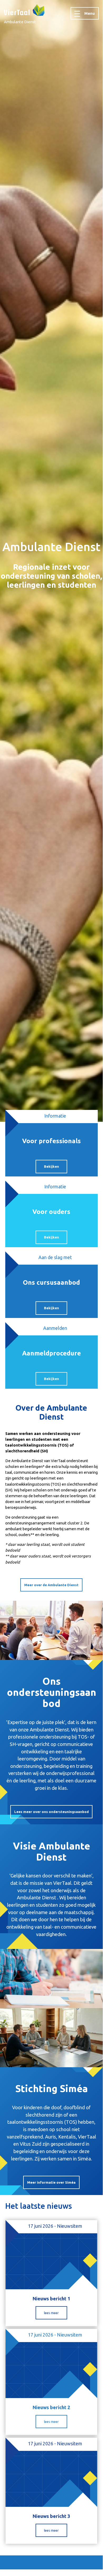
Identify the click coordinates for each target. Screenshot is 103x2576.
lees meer (51, 2313)
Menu (90, 13)
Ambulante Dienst (20, 22)
